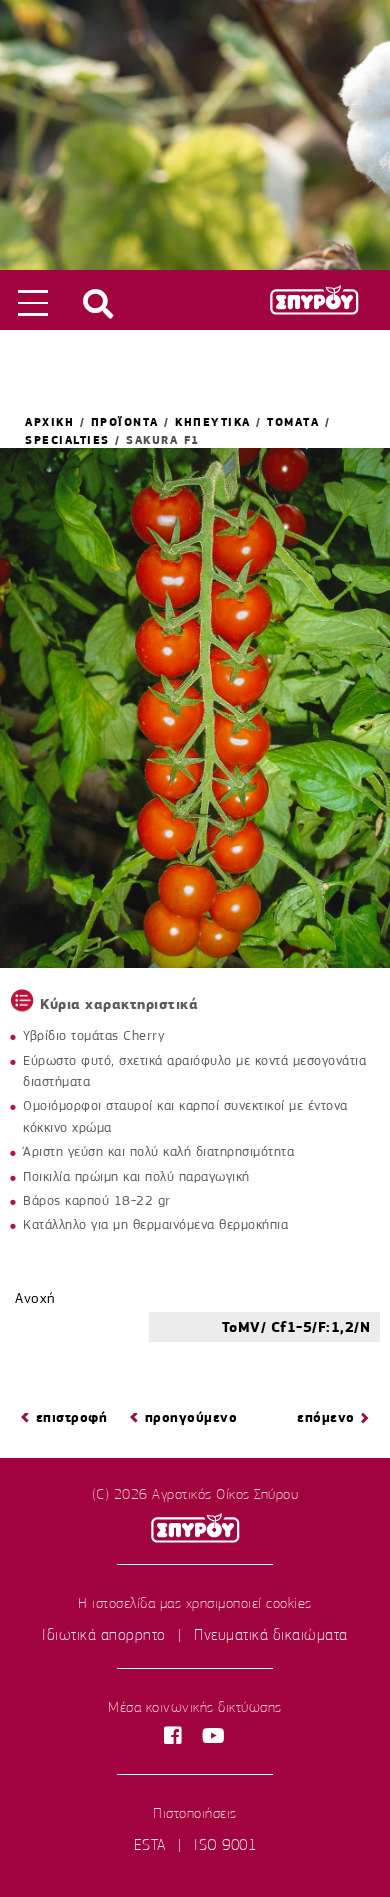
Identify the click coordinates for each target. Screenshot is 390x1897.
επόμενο (326, 1417)
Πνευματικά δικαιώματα (271, 1635)
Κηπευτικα (213, 422)
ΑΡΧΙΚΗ (49, 422)
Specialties (67, 440)
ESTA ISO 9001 (195, 1845)
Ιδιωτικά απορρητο (104, 1635)
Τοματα (293, 422)
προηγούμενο (191, 1417)
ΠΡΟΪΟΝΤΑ (125, 422)
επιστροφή (72, 1417)
